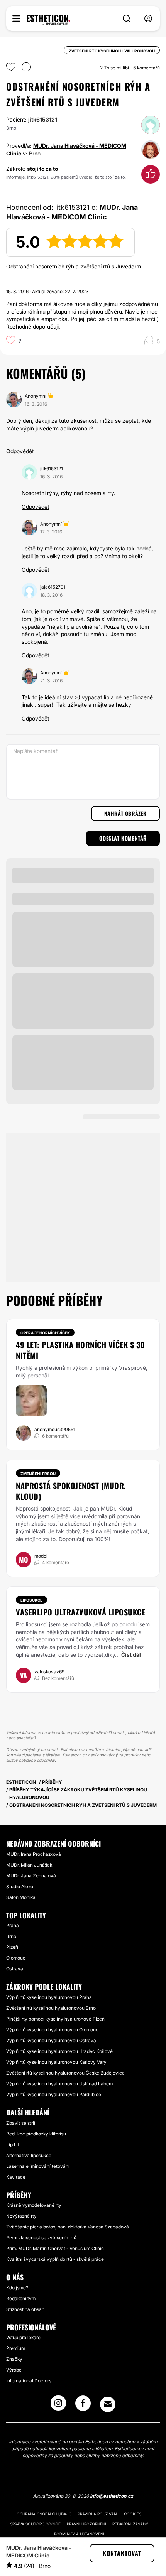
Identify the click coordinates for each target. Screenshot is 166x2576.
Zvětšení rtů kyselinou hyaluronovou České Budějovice (65, 2073)
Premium (16, 2348)
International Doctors (29, 2381)
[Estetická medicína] (48, 20)
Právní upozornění (86, 2524)
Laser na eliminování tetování (38, 2166)
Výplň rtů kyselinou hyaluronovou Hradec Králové (59, 2051)
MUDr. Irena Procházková (34, 1854)
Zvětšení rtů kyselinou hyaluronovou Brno (51, 2008)
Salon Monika (21, 1897)
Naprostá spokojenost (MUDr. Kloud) (71, 1491)
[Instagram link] (58, 2406)
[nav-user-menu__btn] (148, 19)
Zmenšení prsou (38, 1474)
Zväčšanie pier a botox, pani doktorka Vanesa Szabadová (68, 2227)
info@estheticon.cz (112, 2496)
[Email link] (108, 2404)
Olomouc (16, 1958)
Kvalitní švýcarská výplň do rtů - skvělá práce (55, 2259)
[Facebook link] (83, 2406)
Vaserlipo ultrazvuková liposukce (80, 1612)
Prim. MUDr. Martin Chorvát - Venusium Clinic (55, 2248)
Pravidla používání (98, 2514)
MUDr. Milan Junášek (29, 1865)
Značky (14, 2359)
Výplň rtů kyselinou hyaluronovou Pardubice (54, 2094)
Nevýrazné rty (21, 2216)
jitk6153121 (43, 119)
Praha (13, 1925)
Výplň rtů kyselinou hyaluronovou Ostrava (51, 2040)
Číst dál (131, 1655)
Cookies (133, 2514)
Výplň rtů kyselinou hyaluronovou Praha (49, 1997)
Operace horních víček (45, 1333)
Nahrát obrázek (125, 813)
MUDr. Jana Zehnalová (31, 1876)
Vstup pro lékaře (23, 2337)
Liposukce (31, 1600)
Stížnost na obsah (25, 2309)
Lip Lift (14, 2145)
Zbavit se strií (21, 2123)
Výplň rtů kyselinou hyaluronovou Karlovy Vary (56, 2062)
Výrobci (14, 2370)
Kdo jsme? (17, 2288)
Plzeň (12, 1947)
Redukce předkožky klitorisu (36, 2134)
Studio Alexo (20, 1886)
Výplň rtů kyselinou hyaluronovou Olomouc (52, 2030)
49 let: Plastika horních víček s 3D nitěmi (80, 1350)
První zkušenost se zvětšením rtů (41, 2238)
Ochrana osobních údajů (44, 2514)
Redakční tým (21, 2298)
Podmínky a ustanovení (79, 2534)
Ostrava (15, 1969)
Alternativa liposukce (29, 2155)
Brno (11, 1936)
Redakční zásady (130, 2524)
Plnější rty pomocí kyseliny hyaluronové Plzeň (55, 2019)
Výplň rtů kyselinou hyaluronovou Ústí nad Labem (59, 2084)
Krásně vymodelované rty (34, 2205)
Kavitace (16, 2177)
